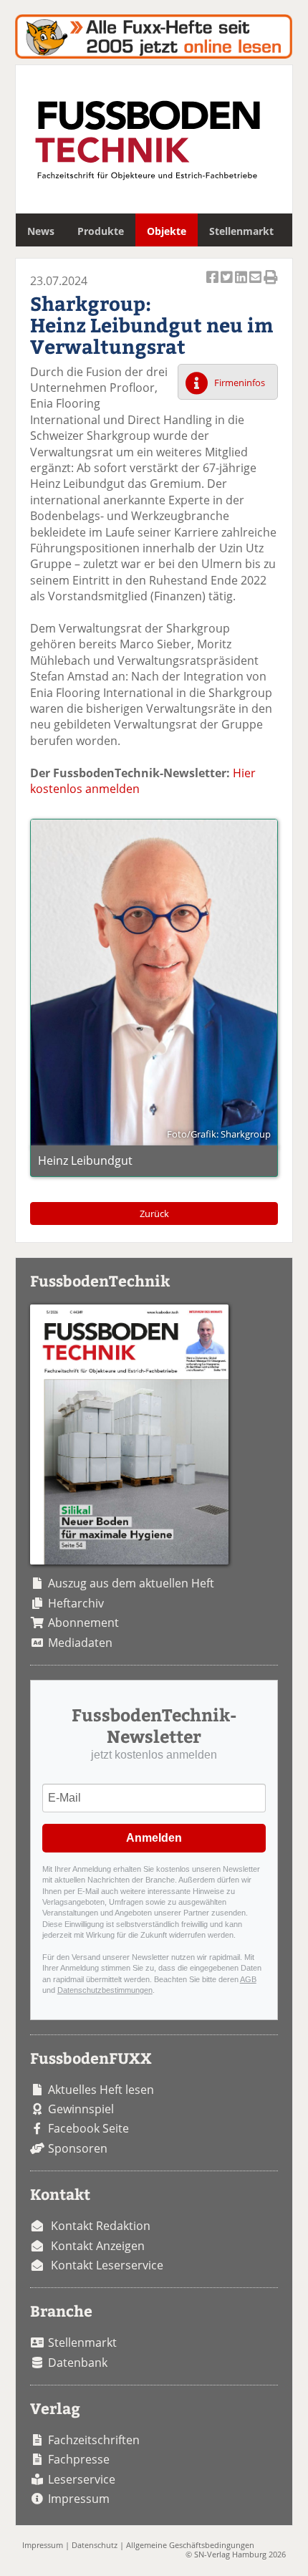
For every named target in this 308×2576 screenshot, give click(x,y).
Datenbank (78, 2363)
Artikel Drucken (271, 285)
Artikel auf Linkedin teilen (242, 285)
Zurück (154, 1213)
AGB (248, 1979)
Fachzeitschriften (94, 2440)
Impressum (79, 2499)
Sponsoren (78, 2148)
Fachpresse (79, 2459)
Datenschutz (95, 2545)
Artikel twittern (228, 285)
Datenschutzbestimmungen (105, 1990)
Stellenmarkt (241, 231)
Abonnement (83, 1623)
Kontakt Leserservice (107, 2265)
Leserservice (82, 2479)
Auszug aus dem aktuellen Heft (131, 1583)
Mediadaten (80, 1643)
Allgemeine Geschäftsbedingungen (190, 2545)
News (41, 231)
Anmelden (154, 1838)
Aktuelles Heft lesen (101, 2090)
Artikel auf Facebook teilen (213, 285)
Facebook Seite (88, 2128)
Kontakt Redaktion (101, 2226)
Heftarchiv (76, 1603)
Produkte (101, 231)
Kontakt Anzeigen (98, 2246)
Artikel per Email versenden (256, 285)
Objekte (167, 231)
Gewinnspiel (81, 2109)
